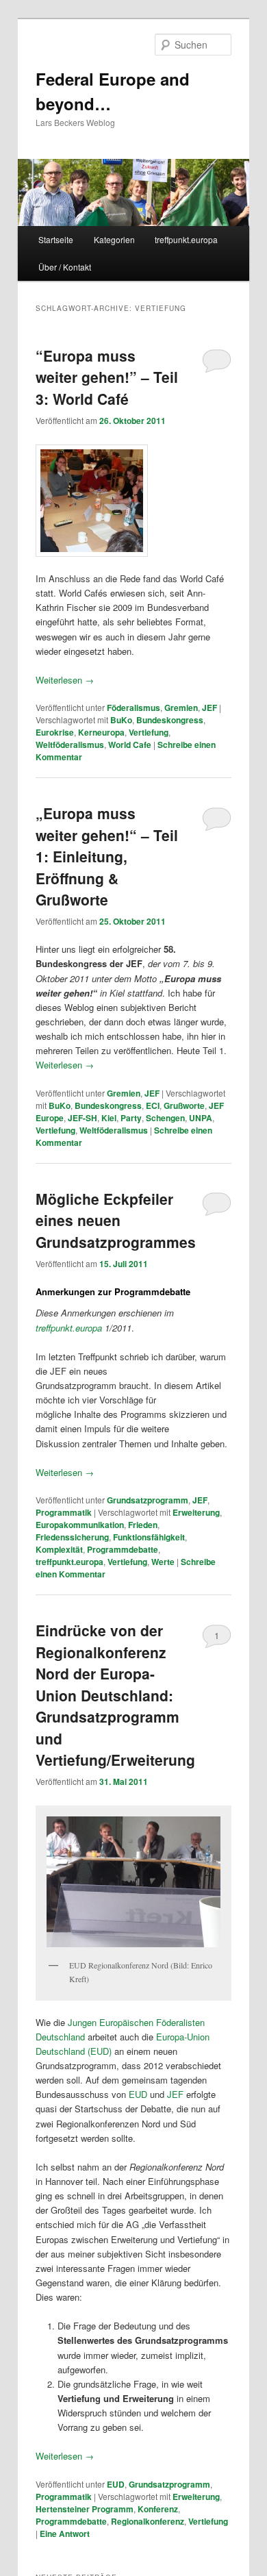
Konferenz (158, 2509)
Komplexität (59, 1549)
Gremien (181, 708)
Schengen (165, 1118)
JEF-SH (82, 1118)
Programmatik (64, 1512)
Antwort (65, 2534)
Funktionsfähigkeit (149, 1537)
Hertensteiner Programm (85, 2509)
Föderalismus (133, 708)
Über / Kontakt (65, 267)
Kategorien (114, 239)
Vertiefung (149, 732)
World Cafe (130, 745)
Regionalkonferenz (148, 2521)
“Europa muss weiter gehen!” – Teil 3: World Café (107, 377)
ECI (153, 1105)
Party (131, 1118)
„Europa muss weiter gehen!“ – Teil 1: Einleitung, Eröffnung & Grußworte (107, 856)
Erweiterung (196, 1512)
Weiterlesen (65, 680)
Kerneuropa (101, 732)
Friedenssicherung (72, 1537)
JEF (209, 708)
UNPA (201, 1118)
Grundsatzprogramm (148, 1500)
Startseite (56, 239)
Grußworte (184, 1105)
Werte (163, 1562)
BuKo (121, 720)
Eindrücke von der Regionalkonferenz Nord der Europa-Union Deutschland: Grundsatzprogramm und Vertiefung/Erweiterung (115, 1695)
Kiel (109, 1118)
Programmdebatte (123, 1549)
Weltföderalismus (70, 745)
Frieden (143, 1525)
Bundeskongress (170, 720)
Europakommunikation (80, 1525)
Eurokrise (55, 732)
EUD (138, 2094)
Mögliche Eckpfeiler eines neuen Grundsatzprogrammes (116, 1220)
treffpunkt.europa (186, 239)
